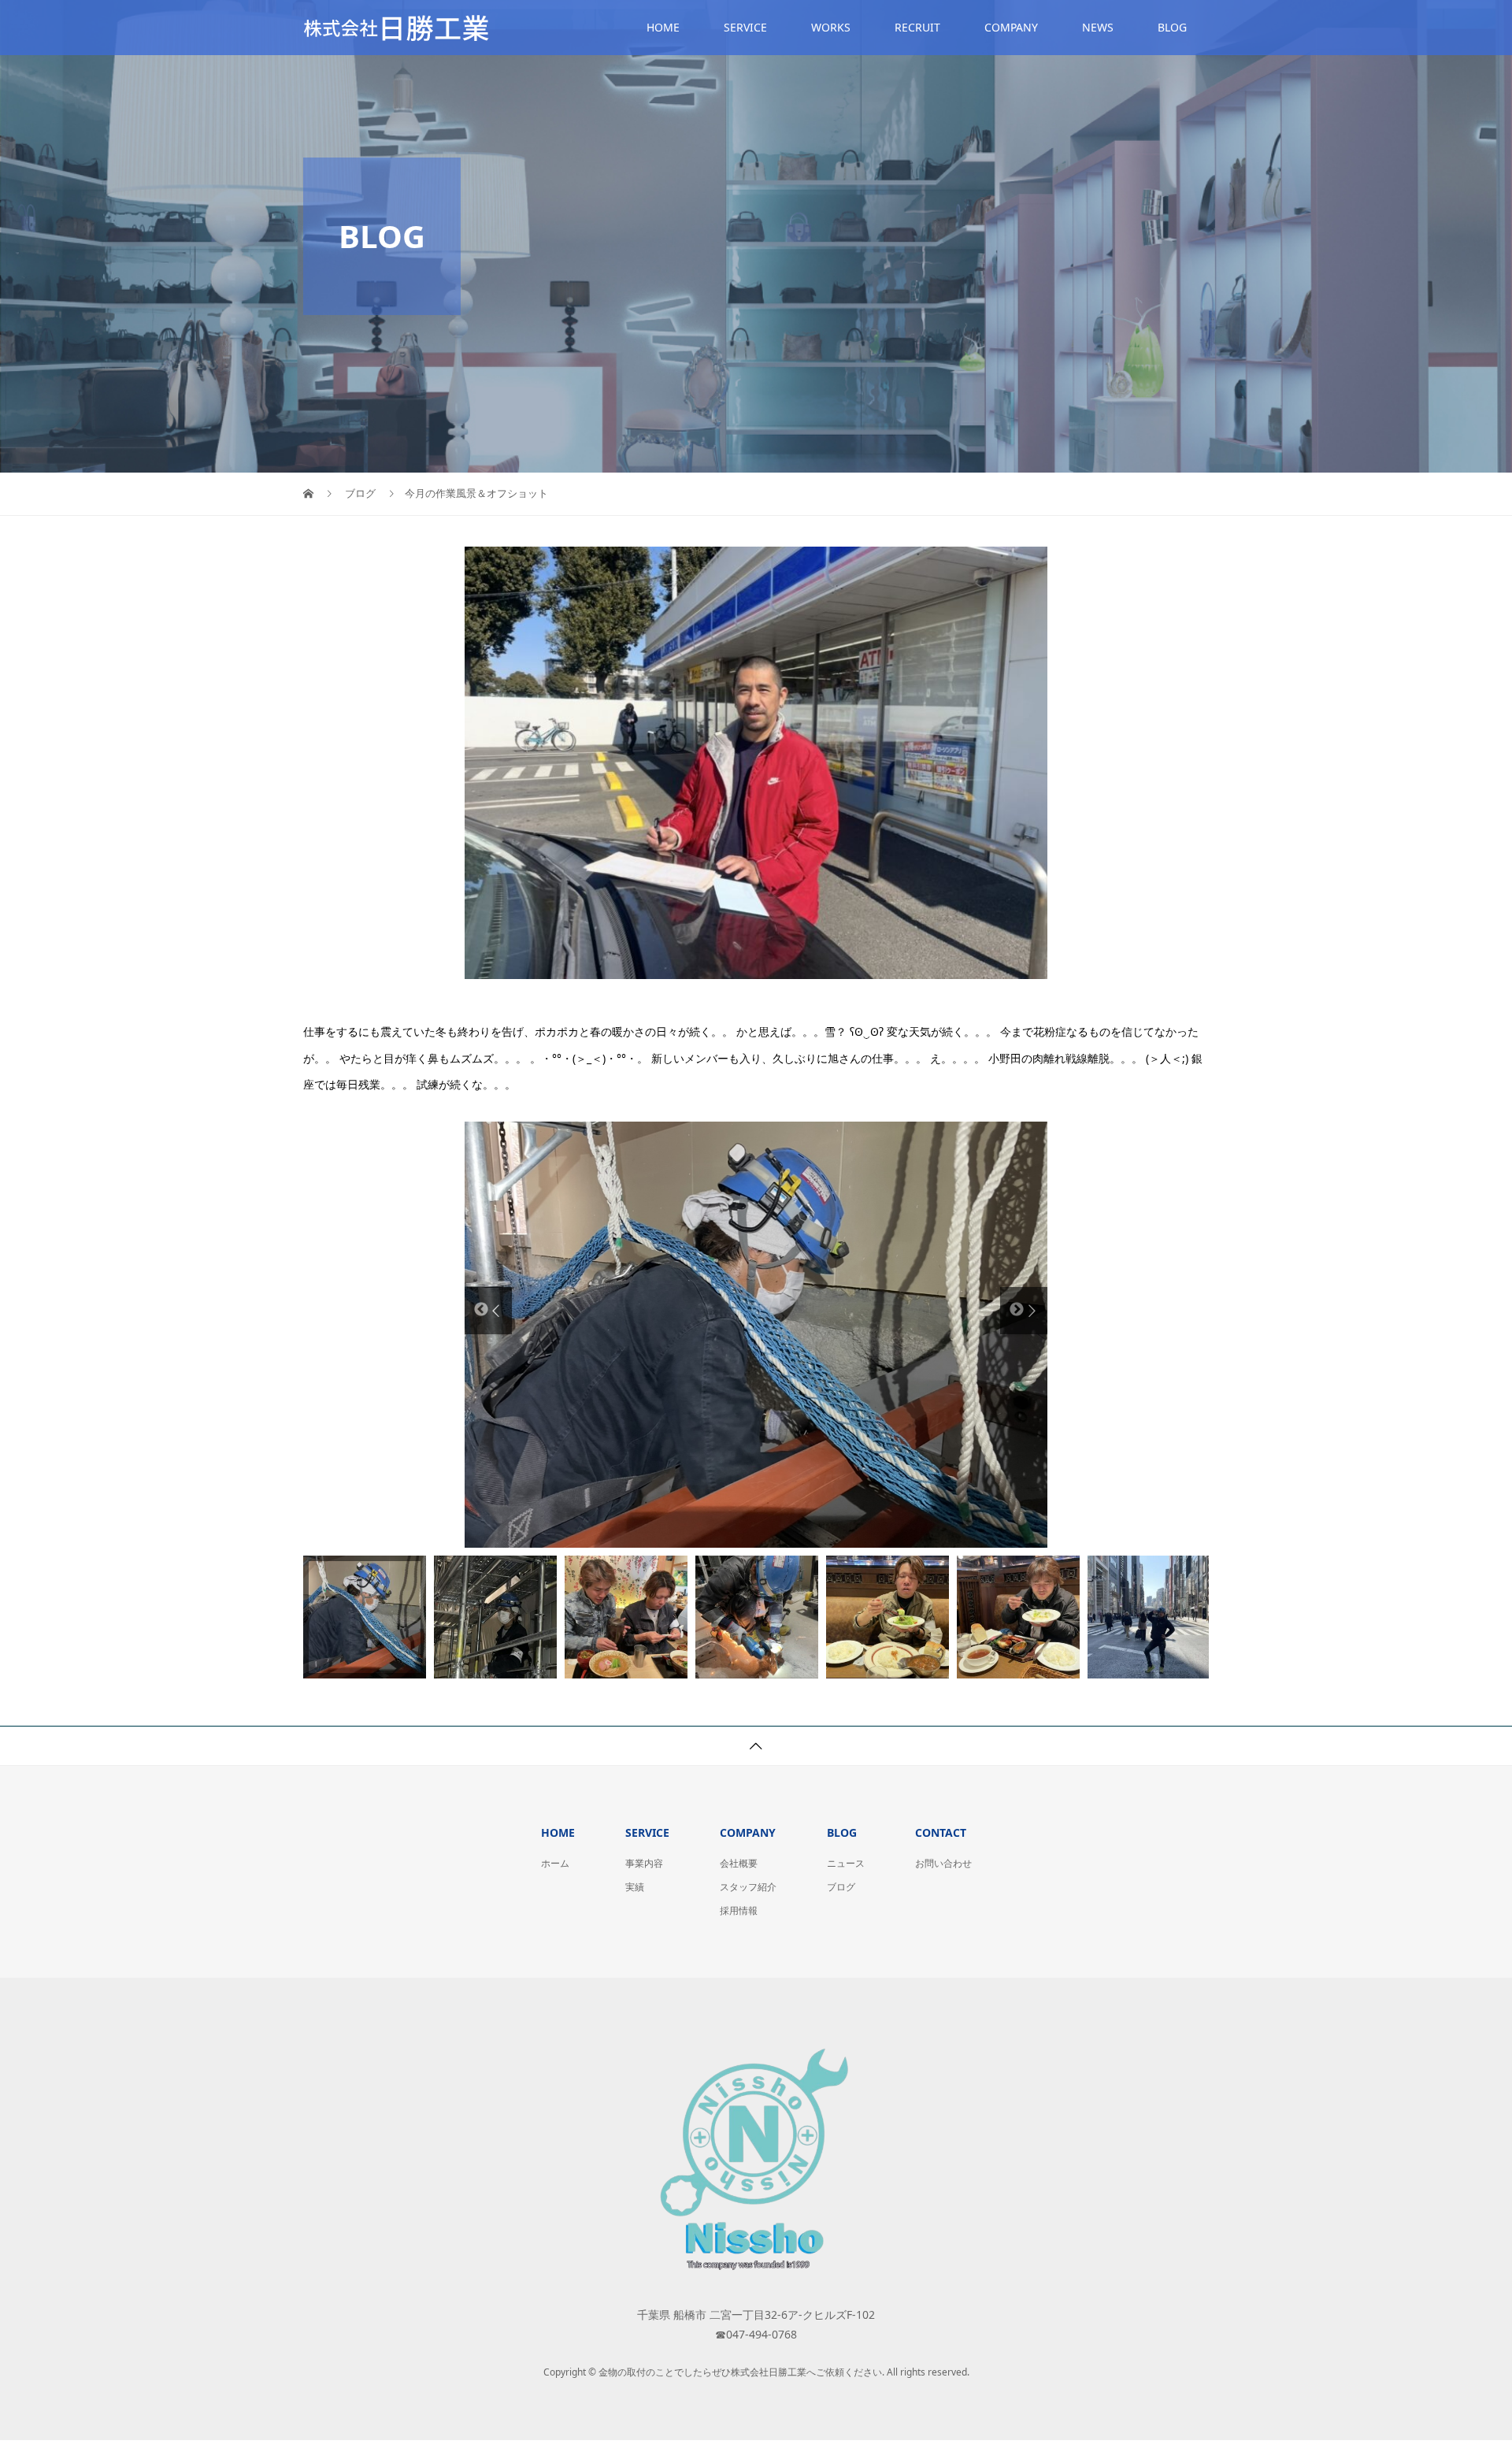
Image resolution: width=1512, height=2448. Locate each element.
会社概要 (739, 1863)
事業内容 (644, 1863)
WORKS (831, 27)
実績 (635, 1887)
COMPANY (1011, 27)
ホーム (555, 1863)
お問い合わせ (943, 1863)
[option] (756, 1335)
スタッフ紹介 (748, 1887)
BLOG (1172, 27)
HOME (663, 27)
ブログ (841, 1887)
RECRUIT (917, 27)
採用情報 (739, 1910)
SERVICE (745, 27)
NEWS (1098, 27)
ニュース (846, 1863)
